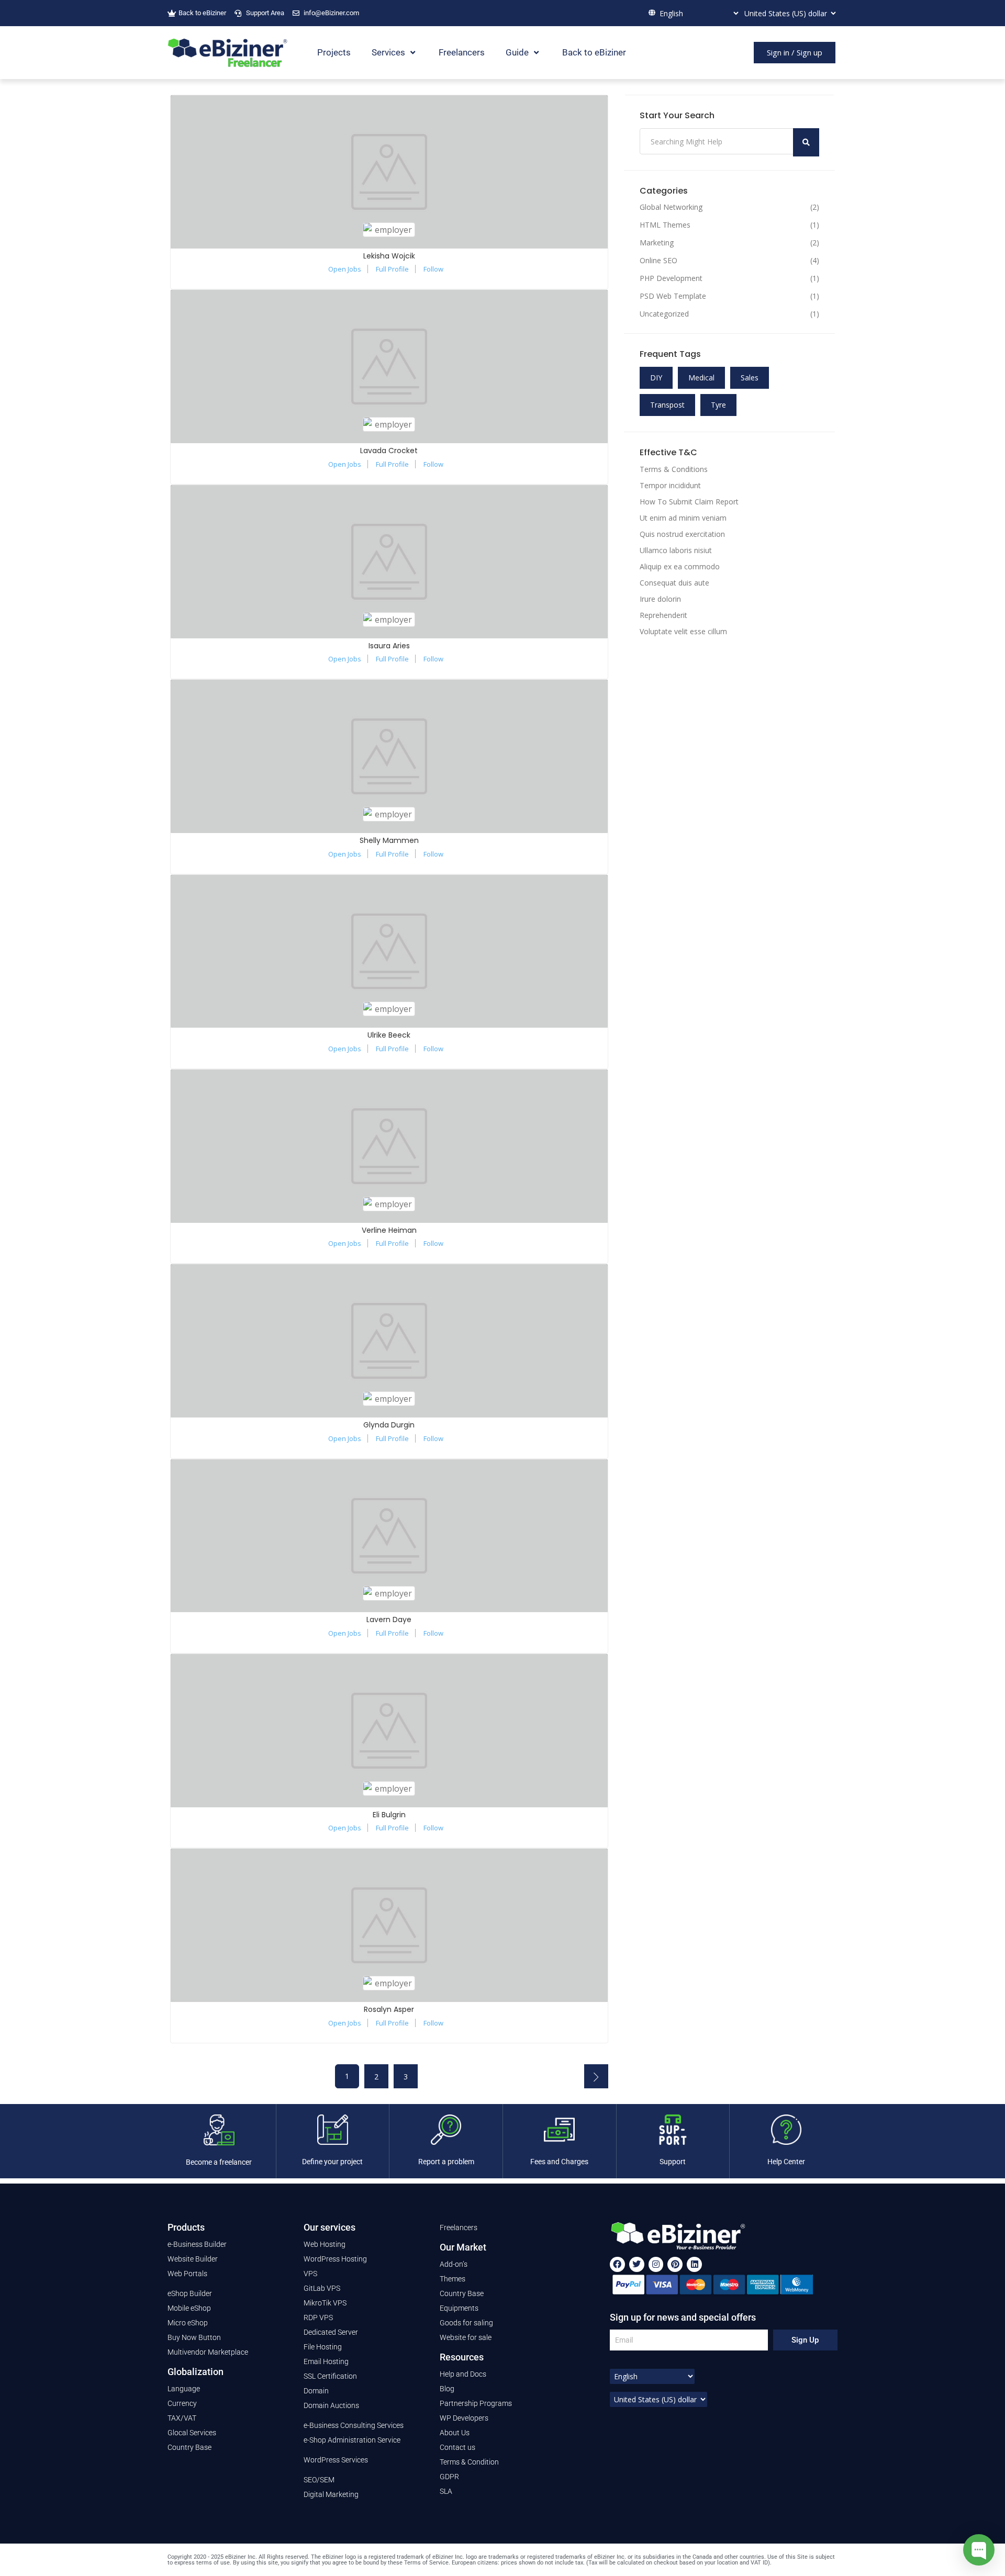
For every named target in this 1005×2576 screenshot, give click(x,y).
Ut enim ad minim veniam (683, 518)
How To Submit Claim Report (689, 502)
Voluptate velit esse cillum (683, 631)
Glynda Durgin (389, 1425)
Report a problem (446, 2162)
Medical (701, 378)
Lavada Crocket (389, 451)
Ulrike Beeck (389, 1035)
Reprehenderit (663, 615)
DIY (656, 378)
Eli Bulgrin (389, 1815)
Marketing (657, 243)
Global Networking (671, 207)
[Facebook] (617, 2264)
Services (388, 52)
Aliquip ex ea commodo (680, 566)
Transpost (667, 405)
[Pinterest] (675, 2264)
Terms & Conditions (674, 469)
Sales (750, 378)
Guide (517, 52)
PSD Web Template (673, 296)
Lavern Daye (389, 1619)
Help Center (786, 2162)
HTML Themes (665, 225)
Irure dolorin (660, 599)
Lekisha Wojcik (389, 256)
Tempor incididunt (670, 485)
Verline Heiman (389, 1230)
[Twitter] (637, 2264)
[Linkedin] (694, 2264)
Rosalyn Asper (389, 2009)
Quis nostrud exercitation (682, 534)
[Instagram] (656, 2264)
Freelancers (462, 52)
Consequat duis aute (674, 583)
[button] (795, 53)
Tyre (718, 405)
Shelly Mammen (389, 840)
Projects (334, 52)
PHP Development (671, 278)
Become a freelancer (219, 2162)
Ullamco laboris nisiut (676, 550)
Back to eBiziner (594, 52)
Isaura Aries (389, 646)
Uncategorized (664, 314)
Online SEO (658, 261)
